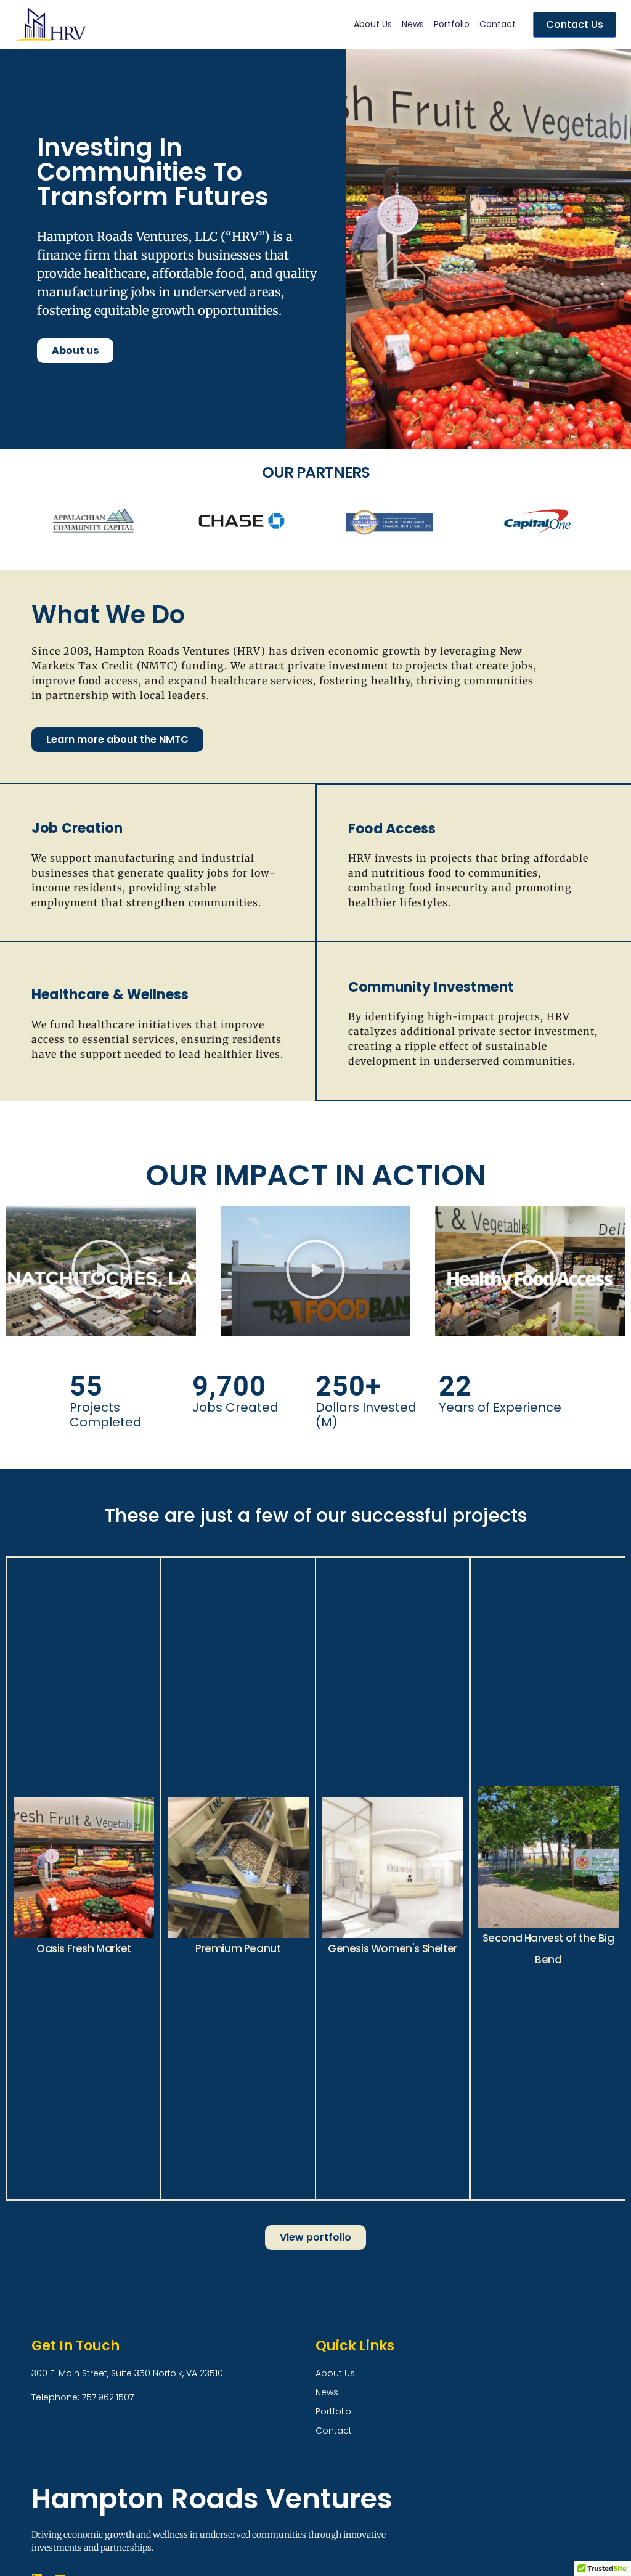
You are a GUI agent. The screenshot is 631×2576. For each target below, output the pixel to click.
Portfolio (452, 24)
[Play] (101, 1271)
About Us (373, 24)
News (413, 24)
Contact (498, 24)
